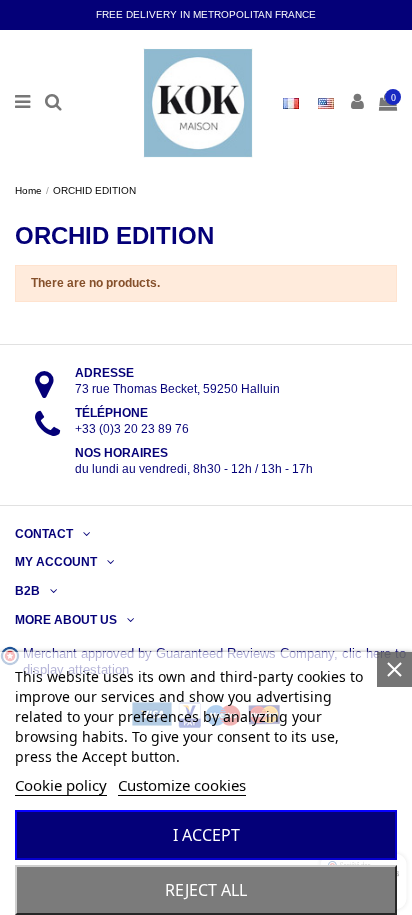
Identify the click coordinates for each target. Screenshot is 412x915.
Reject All (206, 890)
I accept (206, 835)
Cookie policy (61, 785)
